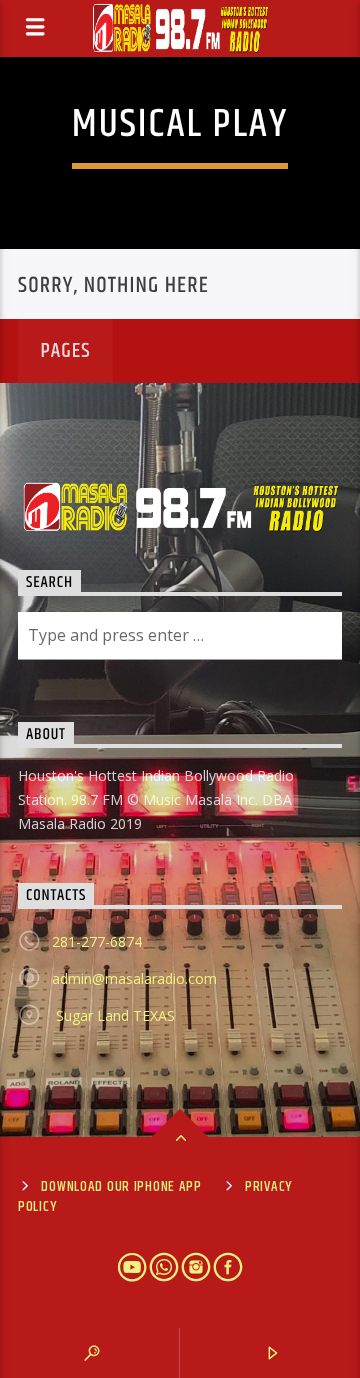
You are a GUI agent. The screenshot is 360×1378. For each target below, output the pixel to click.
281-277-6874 (97, 941)
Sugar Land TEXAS (113, 1015)
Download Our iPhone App (121, 1187)
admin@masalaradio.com (134, 978)
